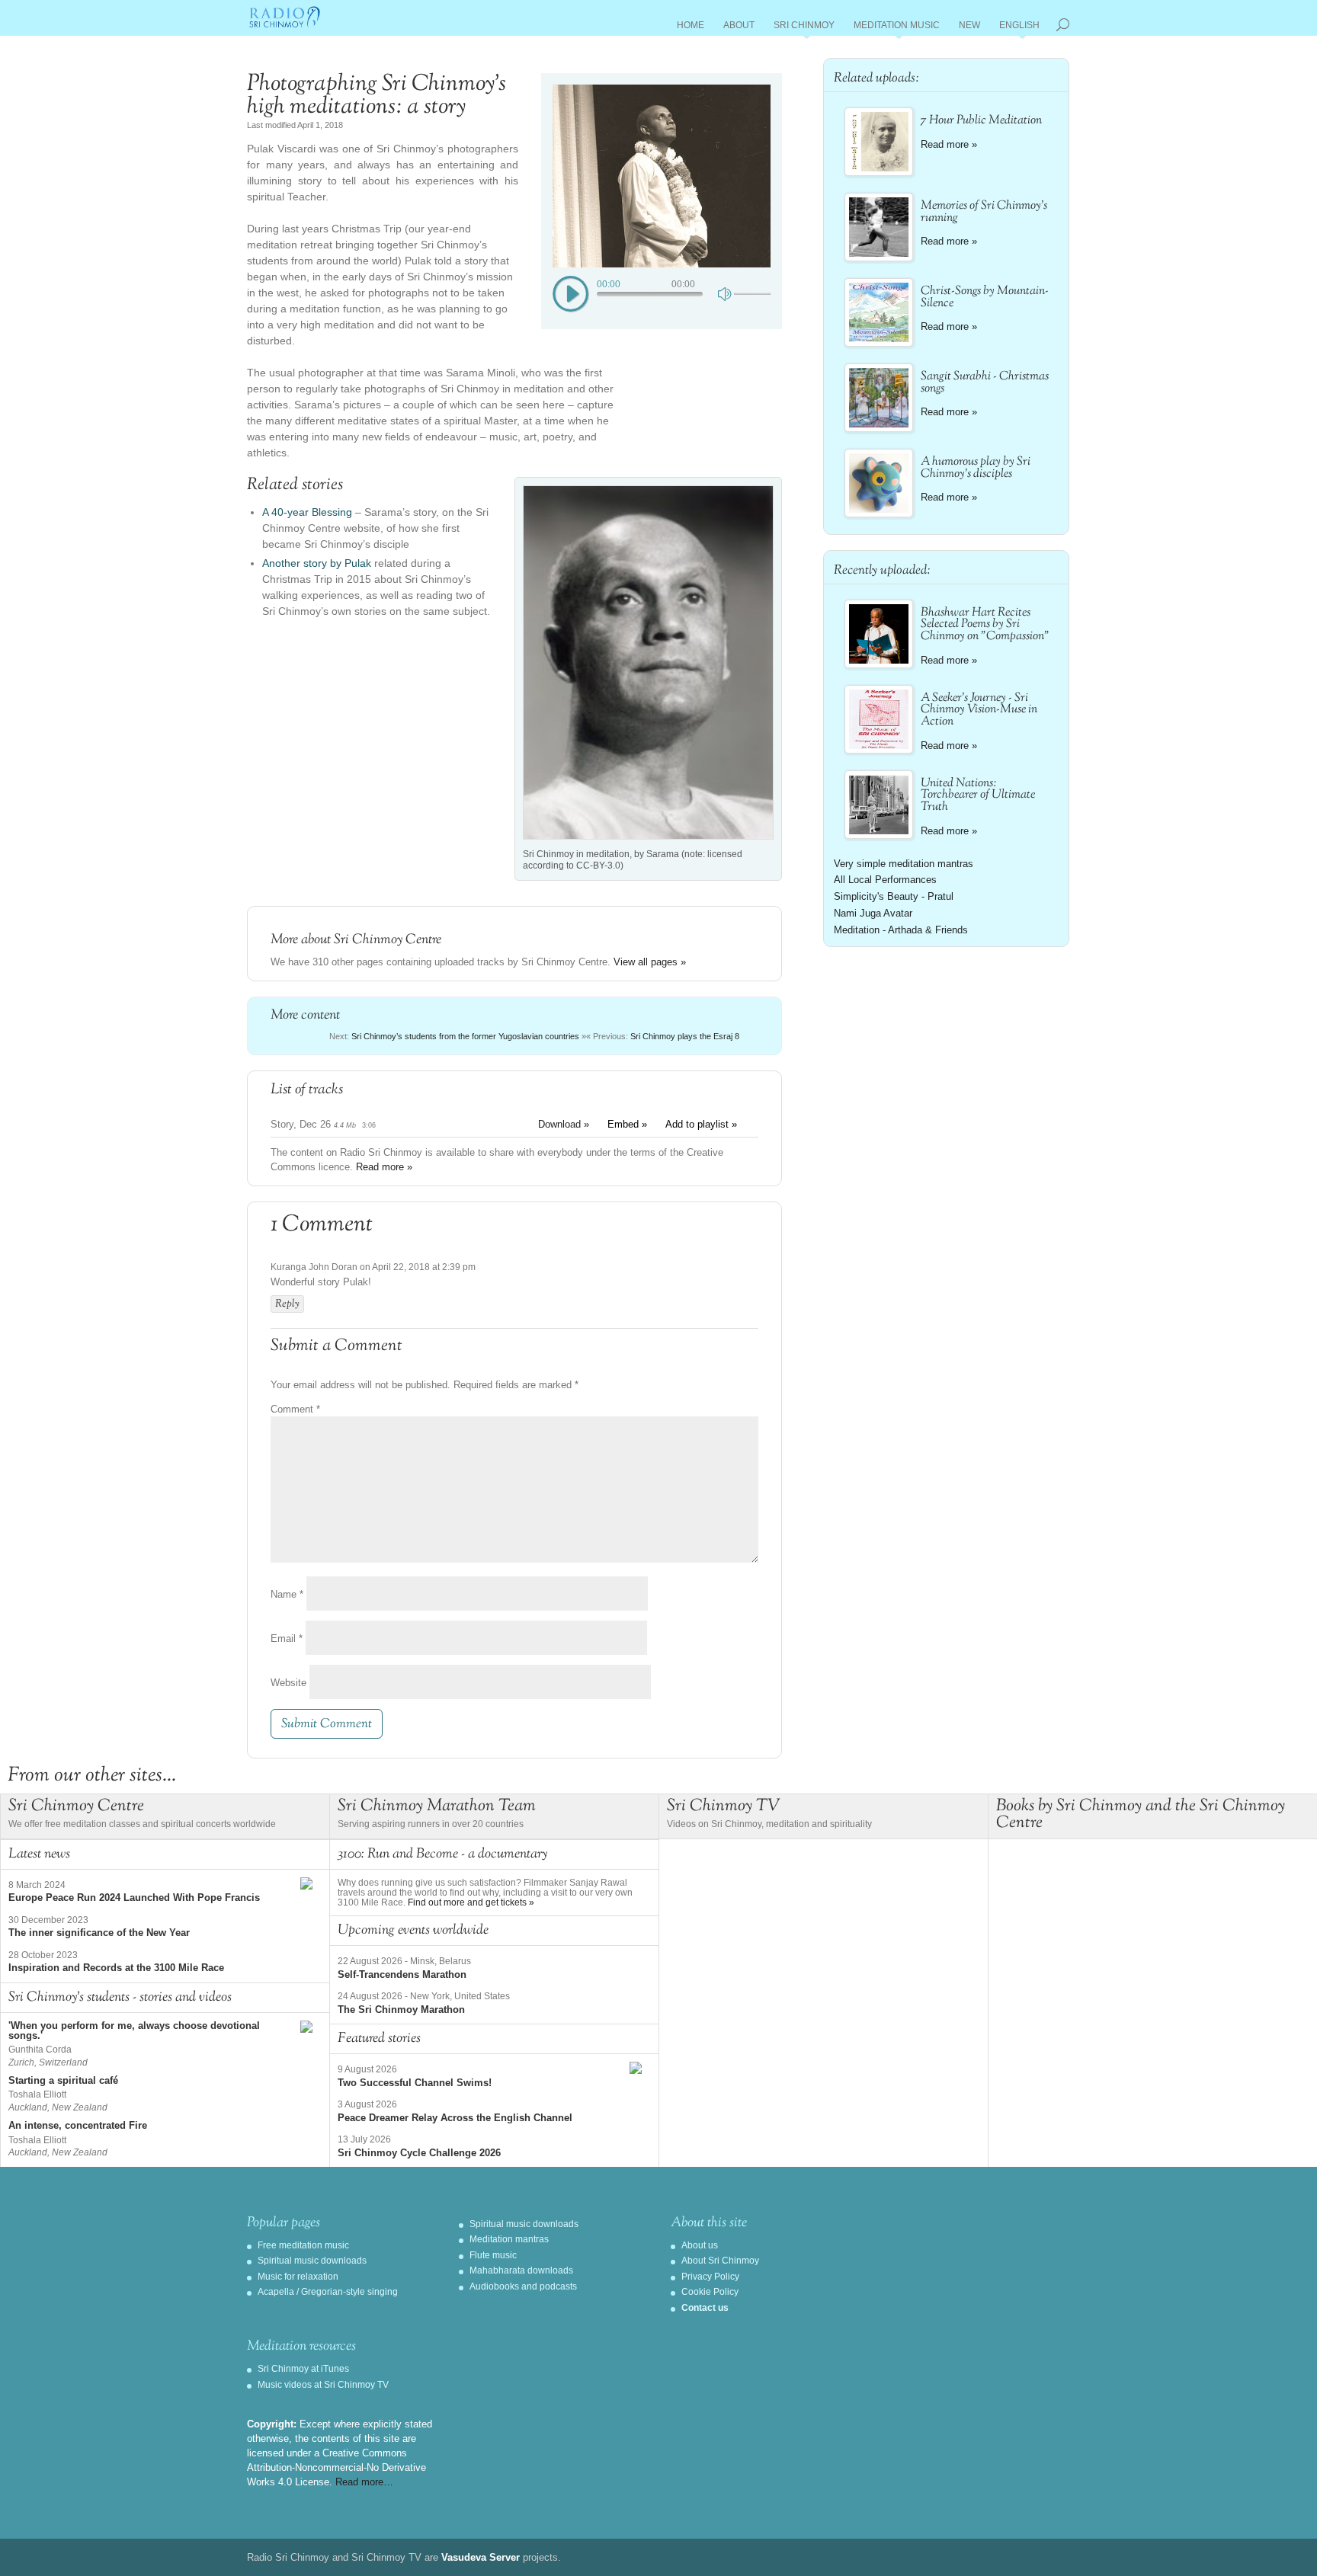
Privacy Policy (710, 2277)
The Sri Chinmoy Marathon (401, 2010)
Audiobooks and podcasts (523, 2286)
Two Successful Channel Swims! (415, 2083)
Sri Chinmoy (804, 28)
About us (700, 2245)
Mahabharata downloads (521, 2270)
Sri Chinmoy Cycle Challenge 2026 (419, 2153)
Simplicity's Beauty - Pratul (894, 896)
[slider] (752, 294)
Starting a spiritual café (63, 2080)
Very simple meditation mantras (904, 864)
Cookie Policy (710, 2292)
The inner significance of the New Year (99, 1933)
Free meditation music (303, 2245)
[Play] (571, 295)
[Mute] (726, 293)
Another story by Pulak (317, 563)
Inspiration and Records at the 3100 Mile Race (116, 1968)
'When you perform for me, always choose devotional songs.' (134, 2030)
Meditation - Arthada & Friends (901, 930)
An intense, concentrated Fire (78, 2125)
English (1019, 28)
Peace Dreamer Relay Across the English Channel (455, 2118)
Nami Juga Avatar (873, 913)
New (969, 28)
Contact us (705, 2308)
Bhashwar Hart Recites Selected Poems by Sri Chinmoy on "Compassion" (985, 625)
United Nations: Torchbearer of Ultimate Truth (978, 796)
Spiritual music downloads (312, 2261)
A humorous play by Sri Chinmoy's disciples (976, 468)
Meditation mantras (509, 2239)
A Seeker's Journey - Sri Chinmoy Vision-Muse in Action (979, 710)
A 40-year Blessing (307, 512)
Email (287, 1638)
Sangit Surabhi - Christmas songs (985, 383)
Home (691, 28)
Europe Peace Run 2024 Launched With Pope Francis (134, 1898)
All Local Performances (885, 880)
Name (287, 1594)
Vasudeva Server (481, 2557)
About (739, 28)
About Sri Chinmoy (720, 2261)
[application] (662, 293)
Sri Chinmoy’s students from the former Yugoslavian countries (465, 1036)
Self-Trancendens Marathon (402, 1974)
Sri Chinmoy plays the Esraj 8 (685, 1036)
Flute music (493, 2255)
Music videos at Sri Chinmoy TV (323, 2385)
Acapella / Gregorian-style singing (328, 2292)
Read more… (364, 2482)
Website (288, 1683)
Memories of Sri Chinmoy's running (984, 212)
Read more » (384, 1167)
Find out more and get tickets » (471, 1902)
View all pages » (650, 962)
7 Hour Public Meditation (981, 121)
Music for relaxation (298, 2277)
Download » (564, 1124)
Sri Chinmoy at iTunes (303, 2369)
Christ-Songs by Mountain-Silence (985, 298)
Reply (287, 1304)
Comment (295, 1409)
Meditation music (897, 28)
